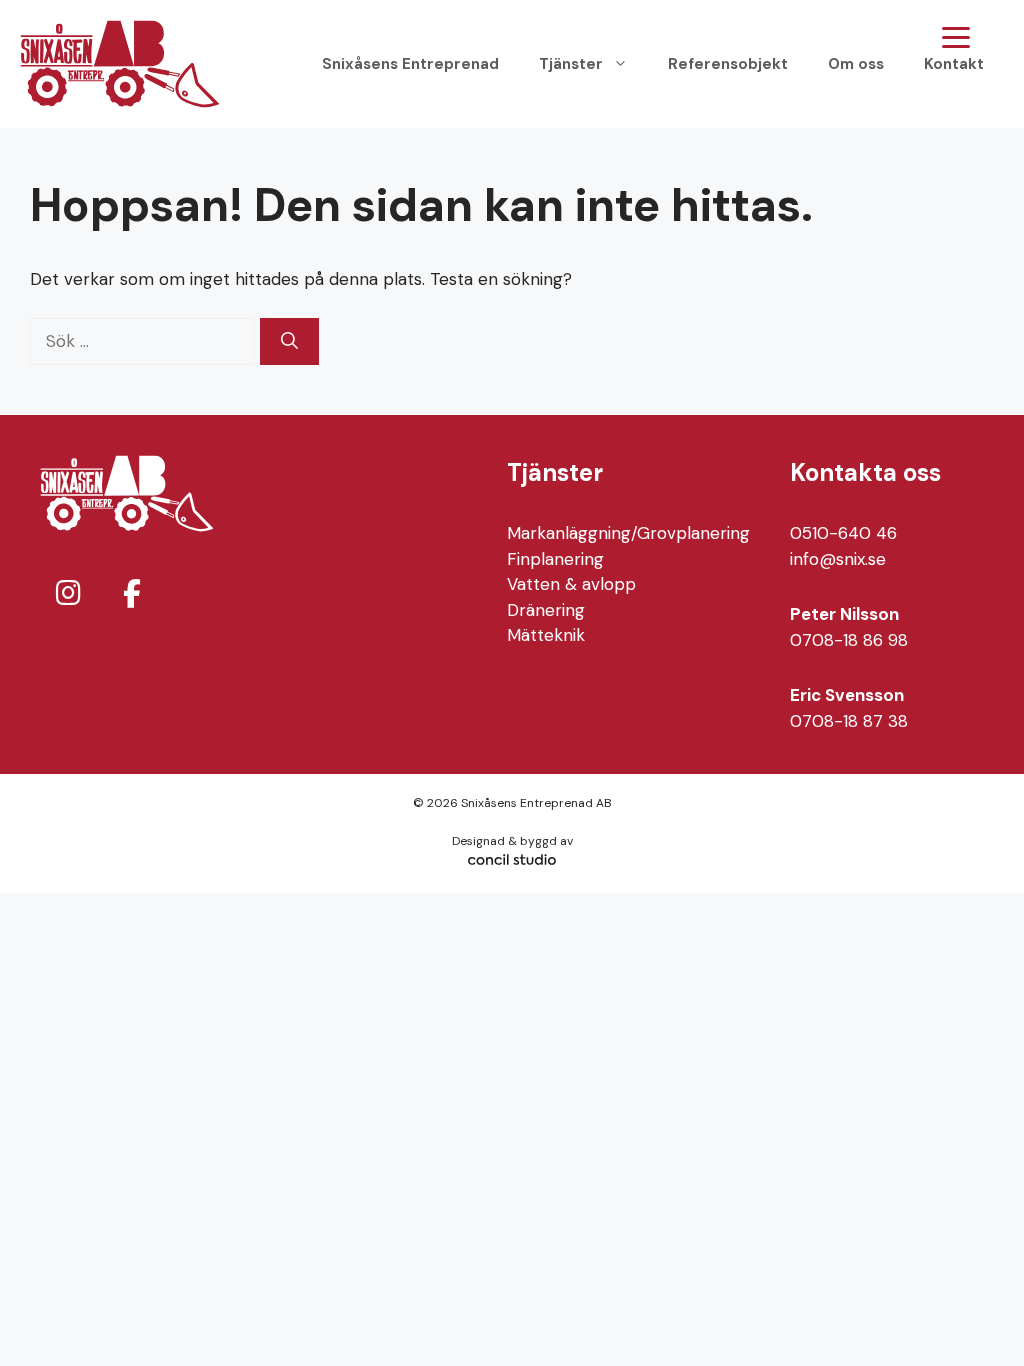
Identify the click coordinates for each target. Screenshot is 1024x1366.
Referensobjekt (728, 64)
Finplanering (555, 559)
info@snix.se (838, 559)
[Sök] (289, 342)
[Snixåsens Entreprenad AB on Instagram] (68, 593)
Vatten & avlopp (571, 584)
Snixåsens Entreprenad (410, 64)
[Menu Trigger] (955, 37)
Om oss (856, 64)
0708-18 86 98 (849, 640)
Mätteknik (546, 635)
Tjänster (571, 64)
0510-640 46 (843, 533)
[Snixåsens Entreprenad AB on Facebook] (132, 594)
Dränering (546, 610)
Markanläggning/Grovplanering (628, 533)
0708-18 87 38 (849, 721)
